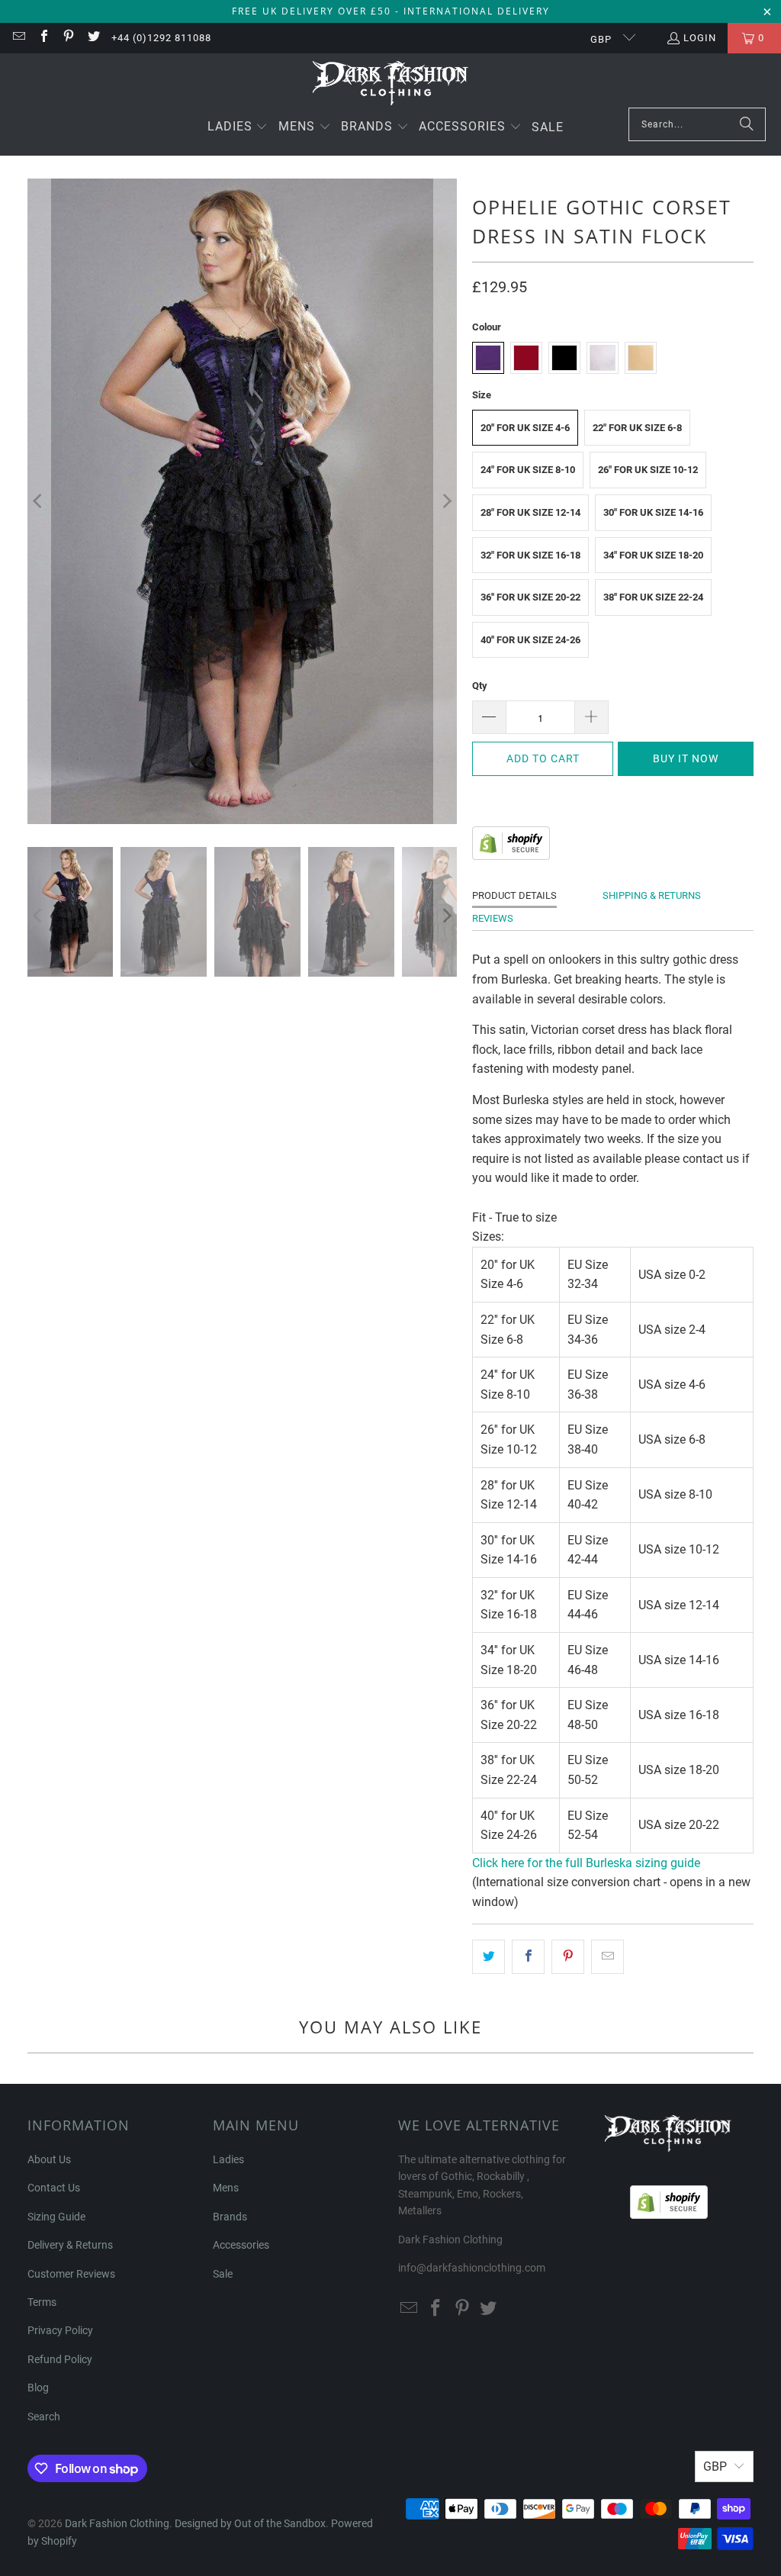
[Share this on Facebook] (528, 1957)
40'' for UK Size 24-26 (530, 640)
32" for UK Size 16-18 (530, 555)
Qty (480, 686)
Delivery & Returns (70, 2245)
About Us (49, 2159)
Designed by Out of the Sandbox (250, 2523)
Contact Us (54, 2188)
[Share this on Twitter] (489, 1957)
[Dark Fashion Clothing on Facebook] (43, 38)
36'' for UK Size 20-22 (530, 597)
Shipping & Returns (652, 895)
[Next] (445, 501)
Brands (230, 2217)
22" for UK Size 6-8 (637, 428)
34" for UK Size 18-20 (653, 555)
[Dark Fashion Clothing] (391, 84)
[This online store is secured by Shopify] (511, 856)
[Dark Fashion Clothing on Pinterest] (68, 38)
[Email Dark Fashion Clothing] (18, 38)
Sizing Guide (56, 2217)
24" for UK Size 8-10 (528, 470)
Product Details (514, 895)
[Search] (747, 124)
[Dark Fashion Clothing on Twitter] (92, 38)
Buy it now (686, 758)
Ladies (228, 2159)
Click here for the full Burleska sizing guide (586, 1863)
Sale (223, 2274)
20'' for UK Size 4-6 (525, 428)
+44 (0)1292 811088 (161, 38)
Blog (38, 2388)
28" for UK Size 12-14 (530, 512)
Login (700, 38)
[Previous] (39, 501)
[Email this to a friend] (607, 1957)
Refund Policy (60, 2359)
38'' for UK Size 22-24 (653, 597)
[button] (238, 128)
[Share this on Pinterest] (568, 1957)
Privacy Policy (60, 2330)
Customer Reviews (71, 2274)
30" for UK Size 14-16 (653, 512)
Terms (42, 2302)
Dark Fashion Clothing (117, 2523)
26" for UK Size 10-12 (648, 470)
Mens (226, 2188)
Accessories (241, 2245)
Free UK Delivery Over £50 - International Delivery (391, 11)
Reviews (493, 918)
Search (44, 2417)
